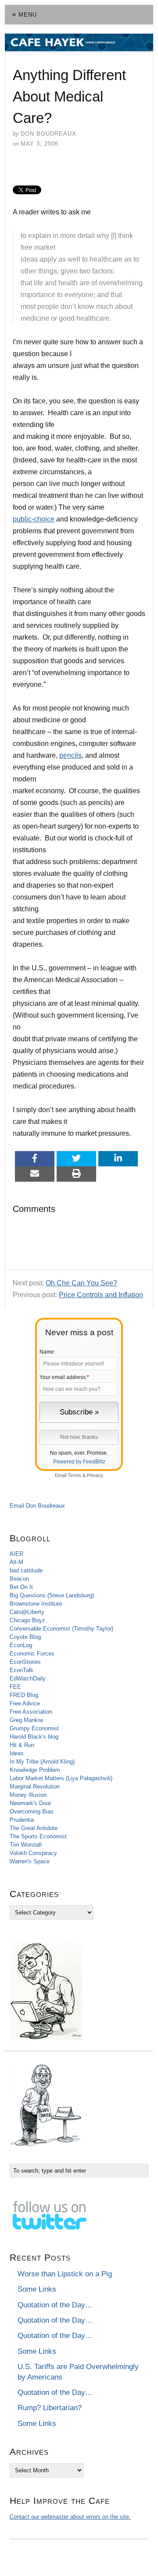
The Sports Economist (38, 1836)
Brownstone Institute (36, 1604)
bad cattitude (26, 1570)
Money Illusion (28, 1795)
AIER (16, 1554)
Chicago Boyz (27, 1620)
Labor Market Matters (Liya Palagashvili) (61, 1778)
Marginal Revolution (35, 1787)
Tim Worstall (26, 1845)
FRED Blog (24, 1695)
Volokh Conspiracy (33, 1853)
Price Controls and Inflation (101, 1295)
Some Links (37, 2289)
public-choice (34, 519)
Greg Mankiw (26, 1720)
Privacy (95, 1475)
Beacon (19, 1579)
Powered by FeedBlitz (79, 1462)
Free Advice (25, 1703)
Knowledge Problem (35, 1770)
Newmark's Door (30, 1803)
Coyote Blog (25, 1637)
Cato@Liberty (27, 1612)
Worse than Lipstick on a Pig (65, 2274)
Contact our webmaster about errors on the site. (70, 2517)
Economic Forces (32, 1654)
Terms (74, 1475)
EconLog (21, 1645)
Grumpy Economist (34, 1728)
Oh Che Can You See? (81, 1283)
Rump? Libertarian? (50, 2408)
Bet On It (21, 1587)
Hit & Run (22, 1745)
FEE (15, 1687)
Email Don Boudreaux (37, 1506)
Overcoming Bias (32, 1811)
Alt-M (16, 1562)
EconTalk (22, 1670)
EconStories (25, 1662)
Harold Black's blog (34, 1737)
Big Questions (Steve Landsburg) (52, 1595)
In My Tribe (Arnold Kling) (42, 1762)
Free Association (31, 1712)
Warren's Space (30, 1861)
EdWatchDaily (28, 1678)
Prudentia (22, 1820)
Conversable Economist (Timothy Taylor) (61, 1629)
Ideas (17, 1753)
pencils (70, 755)
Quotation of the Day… (55, 2305)
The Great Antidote (34, 1828)
